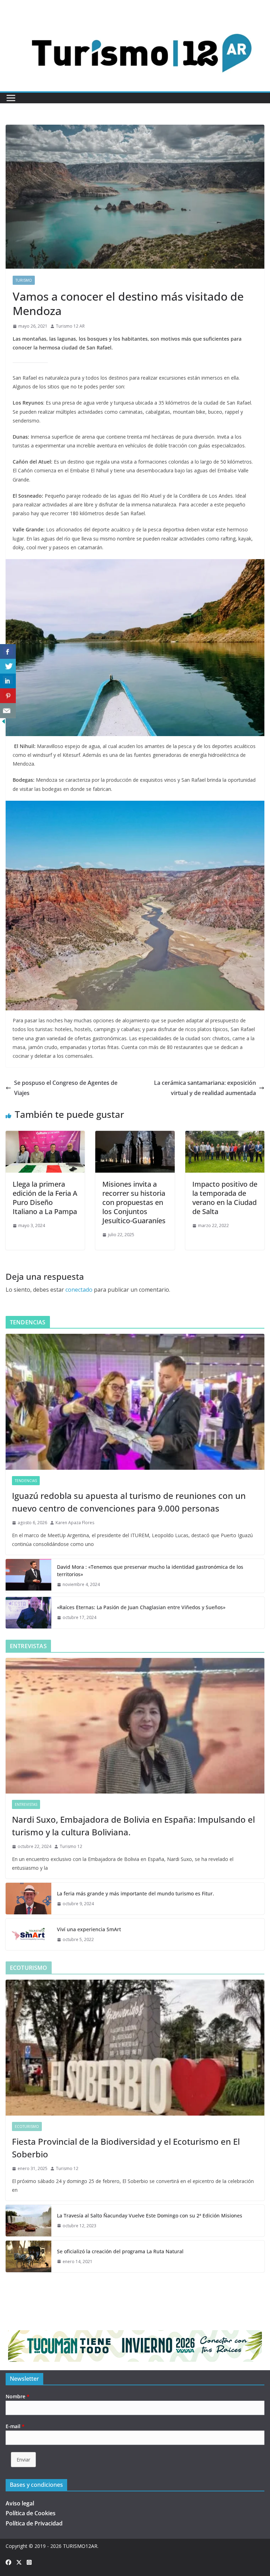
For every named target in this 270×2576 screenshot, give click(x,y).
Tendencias (26, 1481)
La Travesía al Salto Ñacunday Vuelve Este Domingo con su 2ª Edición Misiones (150, 2216)
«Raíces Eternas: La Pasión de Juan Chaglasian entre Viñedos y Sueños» (141, 1607)
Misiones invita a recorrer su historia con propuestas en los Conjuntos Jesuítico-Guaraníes (134, 1202)
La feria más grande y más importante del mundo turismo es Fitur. (136, 1893)
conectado (79, 1290)
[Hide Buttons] (4, 723)
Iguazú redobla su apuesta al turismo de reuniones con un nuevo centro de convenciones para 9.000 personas (129, 1502)
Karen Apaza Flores (75, 1523)
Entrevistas (26, 1804)
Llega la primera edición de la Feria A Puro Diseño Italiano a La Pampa (45, 1198)
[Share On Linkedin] (8, 681)
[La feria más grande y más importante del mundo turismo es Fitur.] (28, 1899)
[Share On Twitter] (8, 666)
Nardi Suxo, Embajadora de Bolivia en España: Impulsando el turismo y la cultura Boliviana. (133, 1826)
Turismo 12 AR (70, 326)
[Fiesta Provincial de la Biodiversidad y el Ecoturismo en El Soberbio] (135, 2048)
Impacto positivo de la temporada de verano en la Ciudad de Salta (225, 1198)
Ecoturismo (27, 2126)
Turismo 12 (71, 1846)
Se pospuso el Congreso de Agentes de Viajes (66, 1088)
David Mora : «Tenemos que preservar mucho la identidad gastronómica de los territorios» (150, 1571)
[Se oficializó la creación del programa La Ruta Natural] (28, 2256)
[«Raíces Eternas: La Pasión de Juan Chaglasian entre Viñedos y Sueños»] (28, 1613)
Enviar (23, 2460)
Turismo (24, 280)
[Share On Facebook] (8, 652)
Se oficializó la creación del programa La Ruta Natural (120, 2251)
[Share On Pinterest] (8, 696)
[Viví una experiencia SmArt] (28, 1934)
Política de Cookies (31, 2513)
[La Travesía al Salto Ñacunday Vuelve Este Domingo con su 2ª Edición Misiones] (28, 2221)
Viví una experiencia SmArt (89, 1929)
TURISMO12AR (80, 2546)
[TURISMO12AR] (135, 19)
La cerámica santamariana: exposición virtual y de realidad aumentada (205, 1088)
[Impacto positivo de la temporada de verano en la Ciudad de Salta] (225, 1136)
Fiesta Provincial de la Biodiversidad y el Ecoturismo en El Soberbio (126, 2148)
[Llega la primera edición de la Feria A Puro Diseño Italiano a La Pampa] (45, 1136)
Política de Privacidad (34, 2523)
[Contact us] (8, 711)
